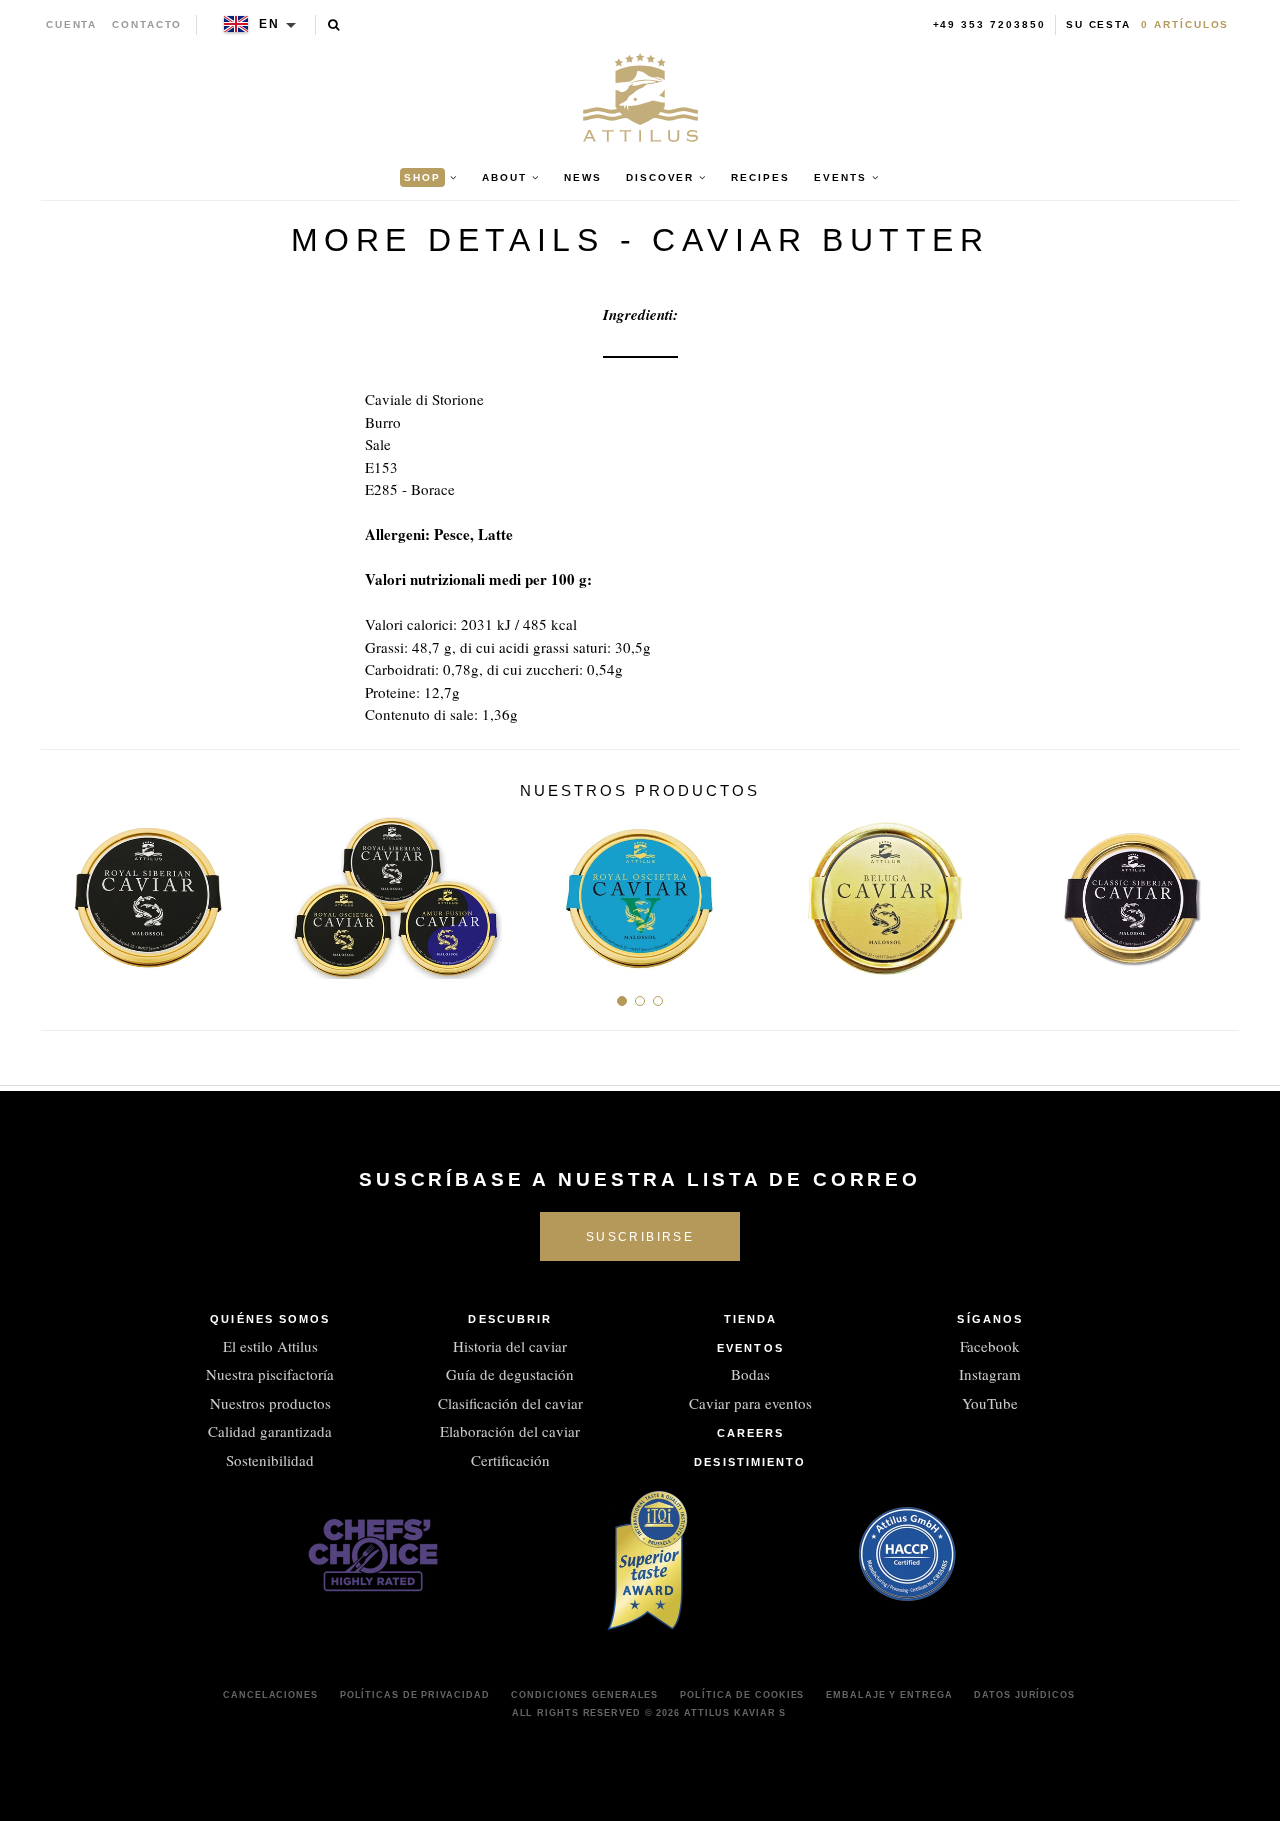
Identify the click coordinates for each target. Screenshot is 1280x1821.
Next (1216, 890)
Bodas (750, 1374)
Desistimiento (750, 1462)
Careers (751, 1433)
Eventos (750, 1348)
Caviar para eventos (750, 1403)
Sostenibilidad (270, 1460)
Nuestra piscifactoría (270, 1374)
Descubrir (510, 1319)
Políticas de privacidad (415, 1695)
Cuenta (72, 24)
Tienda (751, 1319)
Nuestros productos (270, 1403)
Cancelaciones (270, 1695)
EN (269, 24)
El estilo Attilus (270, 1346)
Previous (63, 890)
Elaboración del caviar (510, 1431)
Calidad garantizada (270, 1431)
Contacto (147, 24)
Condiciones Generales (584, 1695)
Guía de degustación (510, 1374)
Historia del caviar (510, 1346)
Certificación (510, 1460)
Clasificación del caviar (510, 1403)
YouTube (990, 1403)
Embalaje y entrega (889, 1695)
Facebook (990, 1346)
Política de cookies (742, 1695)
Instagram (990, 1374)
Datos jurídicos (1024, 1695)
